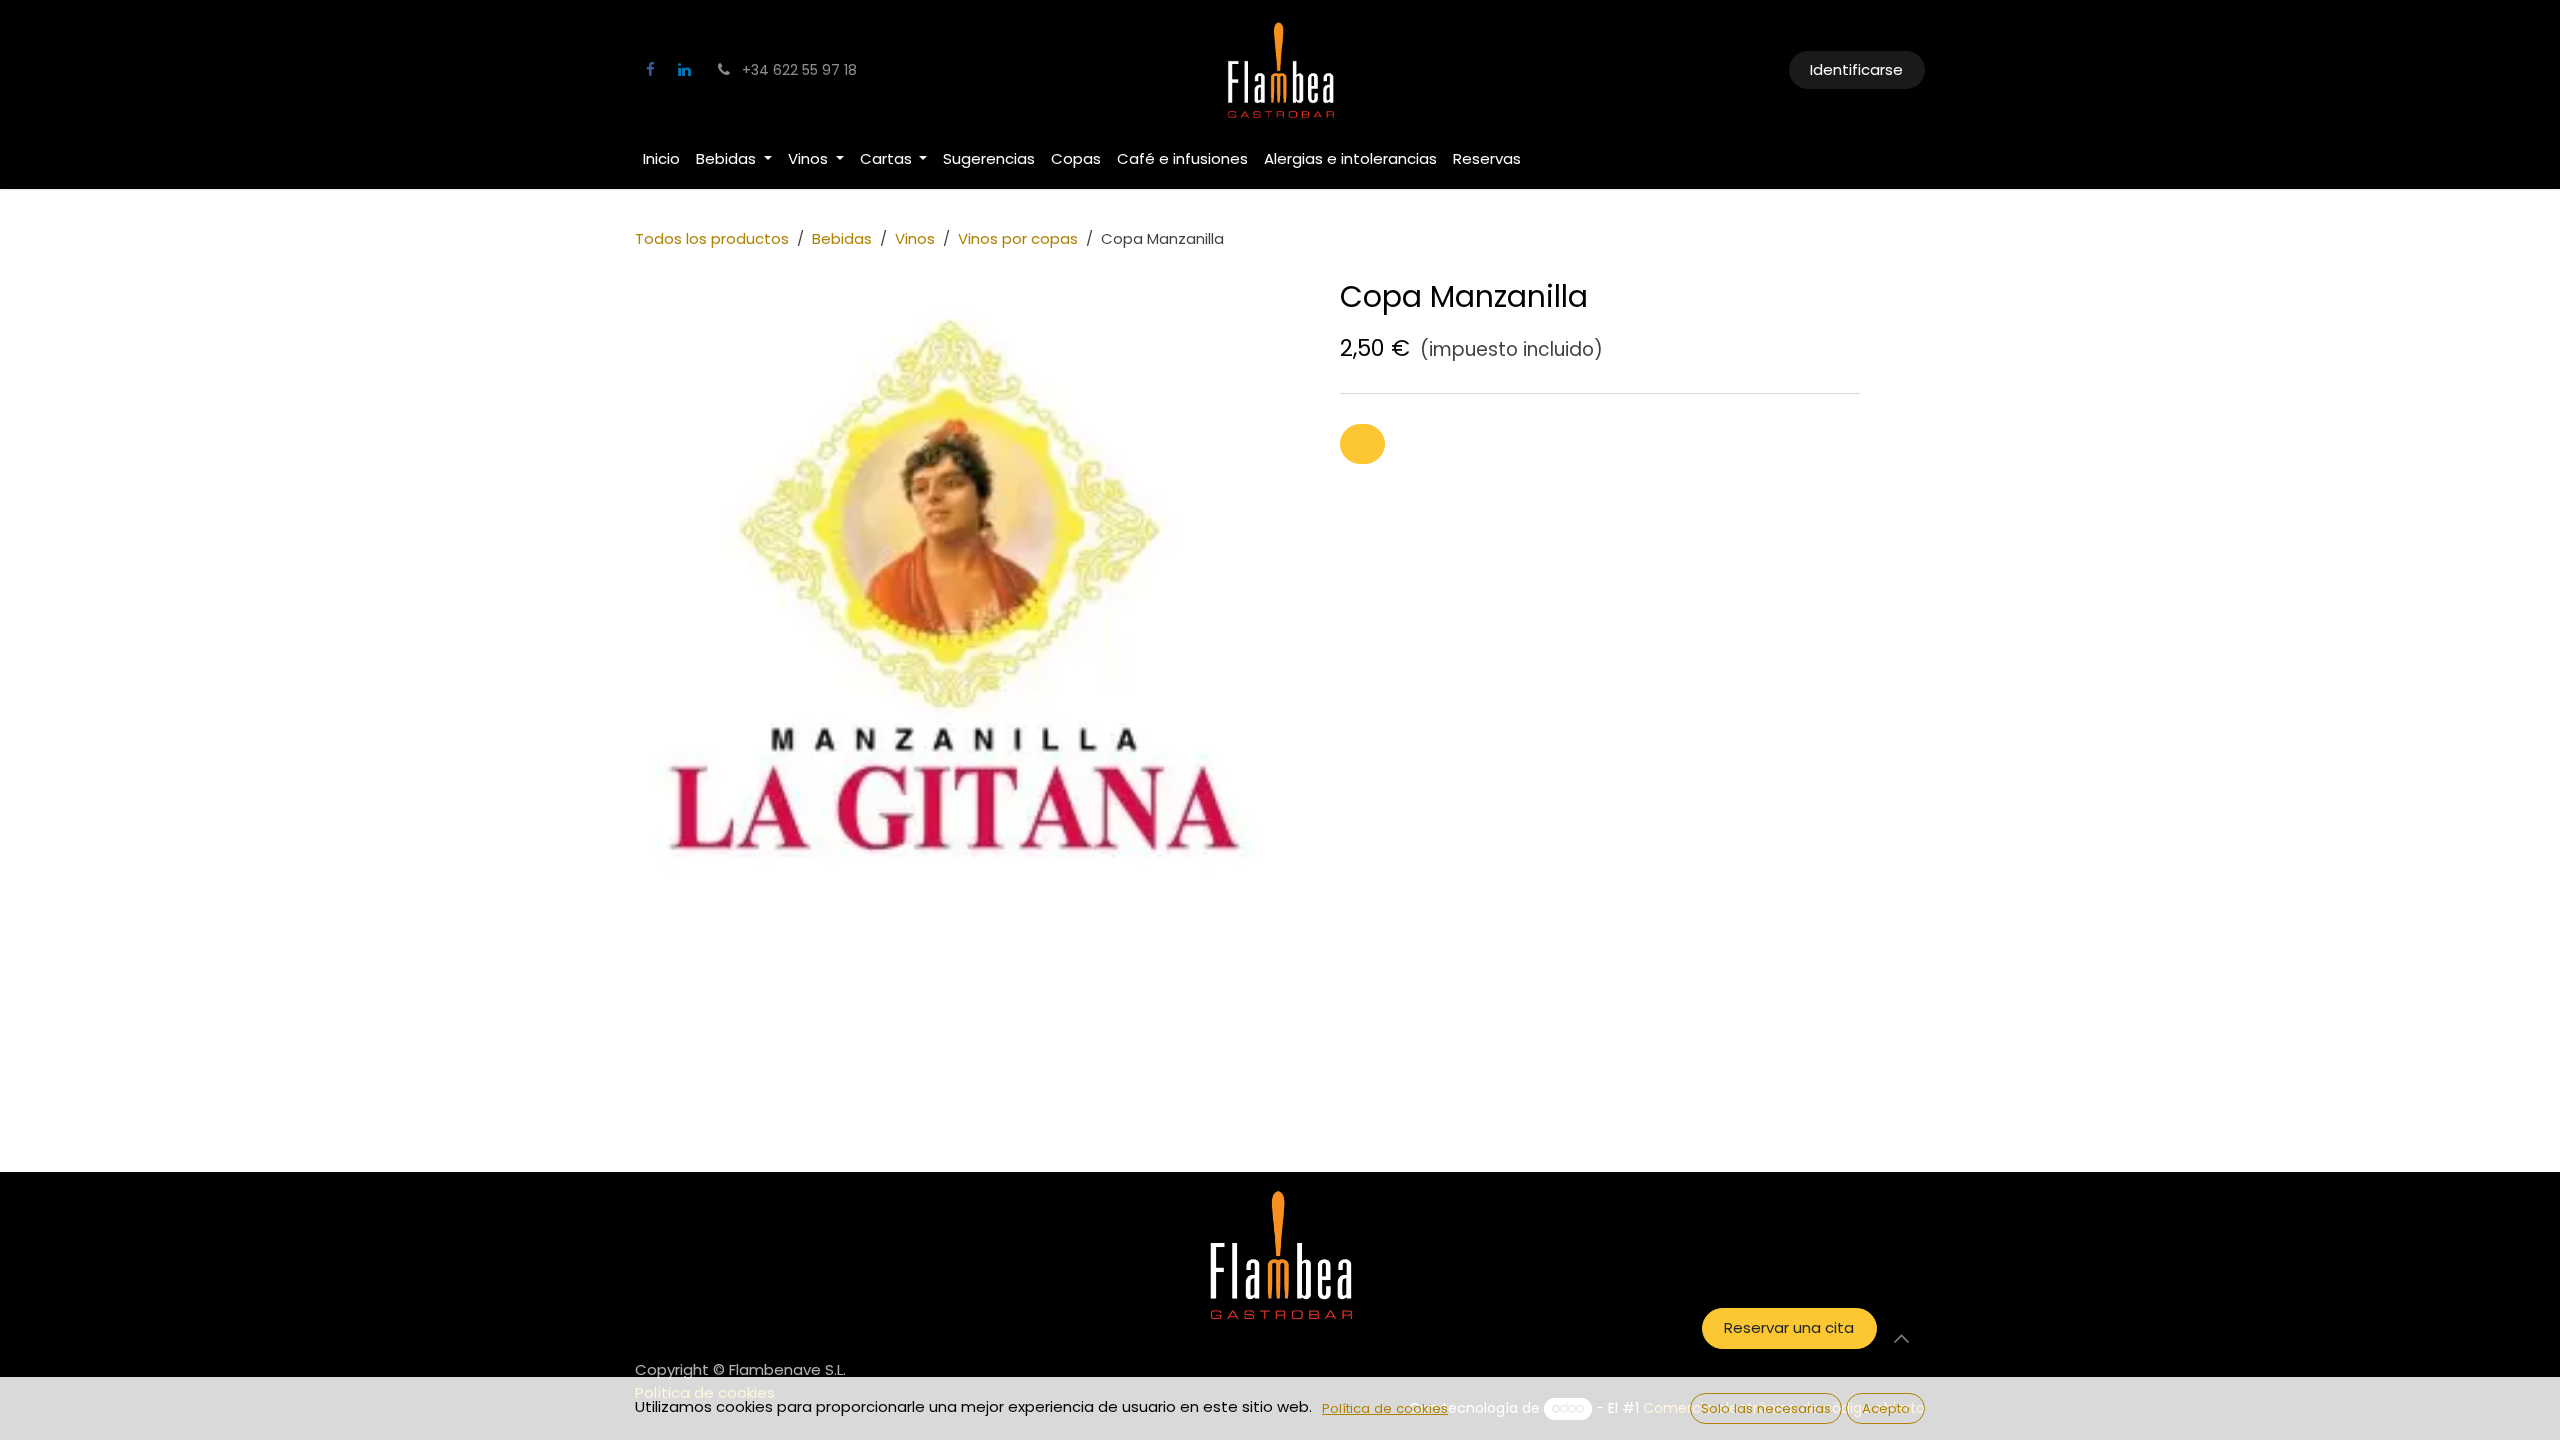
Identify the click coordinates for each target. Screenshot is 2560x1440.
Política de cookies (1385, 1408)
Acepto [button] (1886, 1408)
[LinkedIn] (684, 70)
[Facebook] (650, 70)
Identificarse (1856, 69)
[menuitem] (661, 159)
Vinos (915, 238)
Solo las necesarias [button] (1766, 1408)
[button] (1362, 444)
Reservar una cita (1789, 1327)
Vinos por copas (1018, 238)
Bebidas (842, 238)
